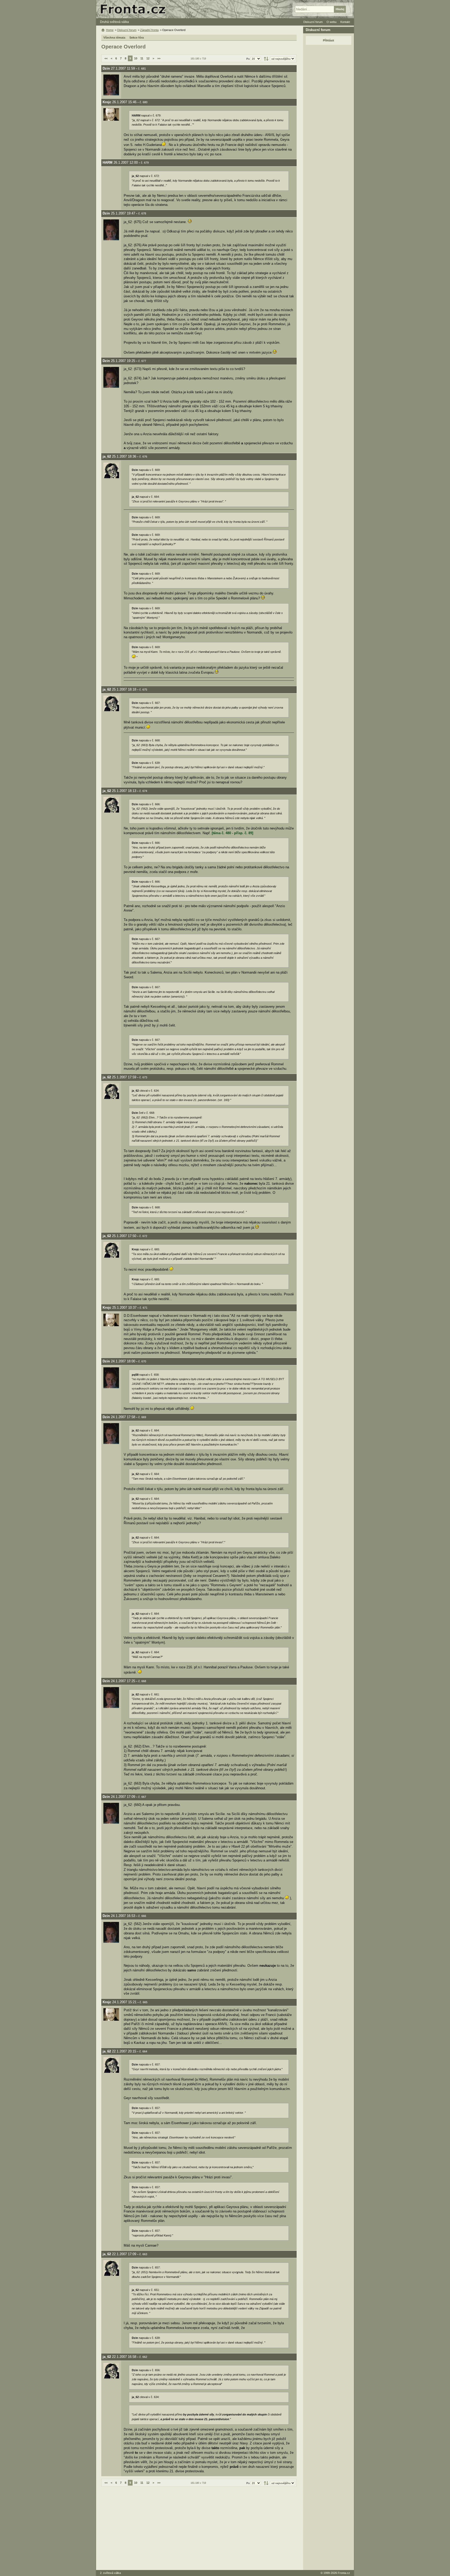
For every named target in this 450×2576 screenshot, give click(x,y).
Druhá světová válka (114, 22)
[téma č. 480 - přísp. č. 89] (232, 833)
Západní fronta (149, 30)
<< (106, 58)
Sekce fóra (137, 38)
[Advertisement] (199, 2528)
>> (159, 58)
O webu (332, 22)
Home (110, 30)
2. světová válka (110, 2573)
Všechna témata (114, 38)
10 (136, 58)
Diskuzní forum (127, 30)
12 (148, 58)
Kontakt (345, 22)
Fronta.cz (344, 2573)
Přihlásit (329, 40)
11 (142, 58)
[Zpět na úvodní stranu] (135, 9)
